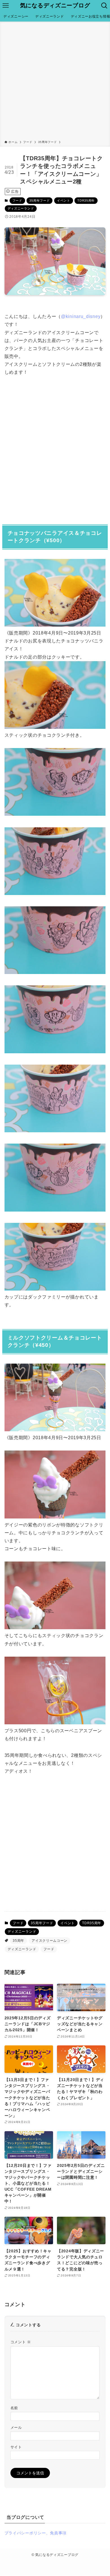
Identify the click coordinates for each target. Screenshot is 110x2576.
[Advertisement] (55, 82)
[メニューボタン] (6, 6)
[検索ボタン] (104, 6)
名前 (14, 2408)
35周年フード (39, 200)
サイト (16, 2447)
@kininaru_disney (81, 316)
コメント (21, 2342)
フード (17, 200)
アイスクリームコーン (49, 1941)
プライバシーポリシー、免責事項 (36, 2533)
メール (16, 2428)
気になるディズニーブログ (55, 6)
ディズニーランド (21, 208)
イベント (64, 200)
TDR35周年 (86, 200)
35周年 (18, 1941)
